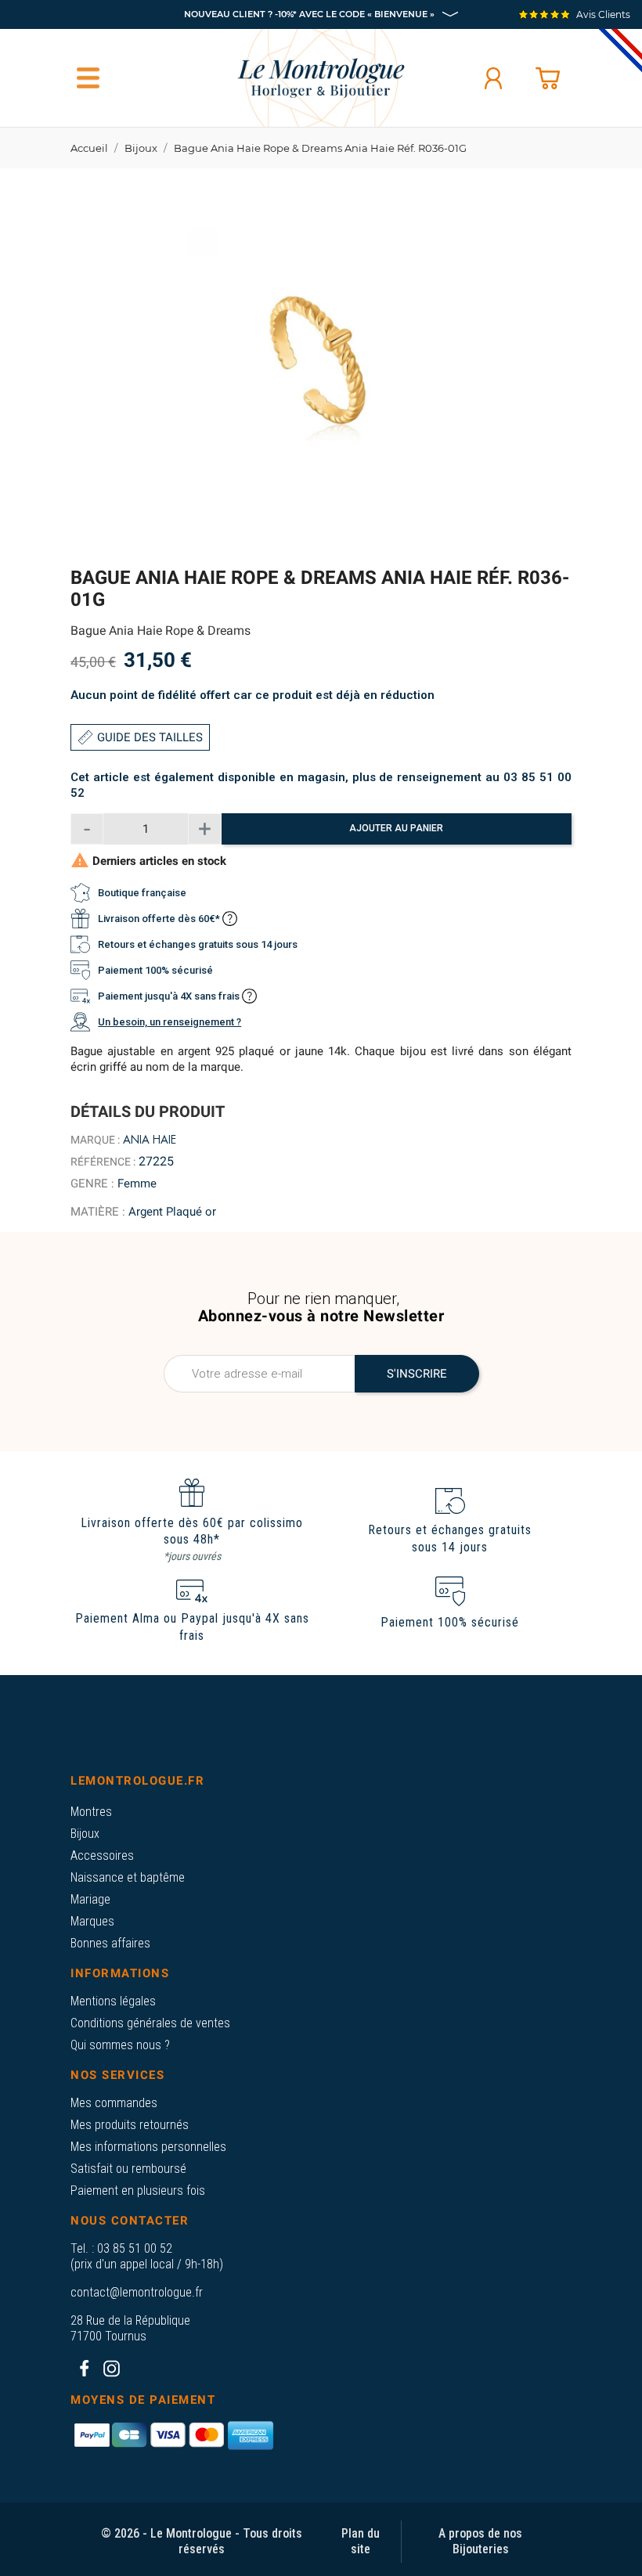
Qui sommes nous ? (120, 2045)
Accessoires (102, 1855)
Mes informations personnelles (148, 2147)
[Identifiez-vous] (493, 78)
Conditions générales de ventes (150, 2023)
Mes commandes (114, 2103)
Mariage (90, 1899)
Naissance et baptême (128, 1877)
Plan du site (361, 2541)
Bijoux (85, 1834)
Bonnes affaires (110, 1943)
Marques (92, 1921)
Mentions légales (113, 2001)
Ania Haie (150, 1140)
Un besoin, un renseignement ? (170, 1022)
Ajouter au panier (396, 828)
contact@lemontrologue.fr (137, 2292)
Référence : (103, 1162)
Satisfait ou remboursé (128, 2169)
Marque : (95, 1140)
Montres (91, 1812)
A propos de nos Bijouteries (480, 2541)
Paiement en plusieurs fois (138, 2191)
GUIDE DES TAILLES (150, 737)
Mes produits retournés (130, 2125)
